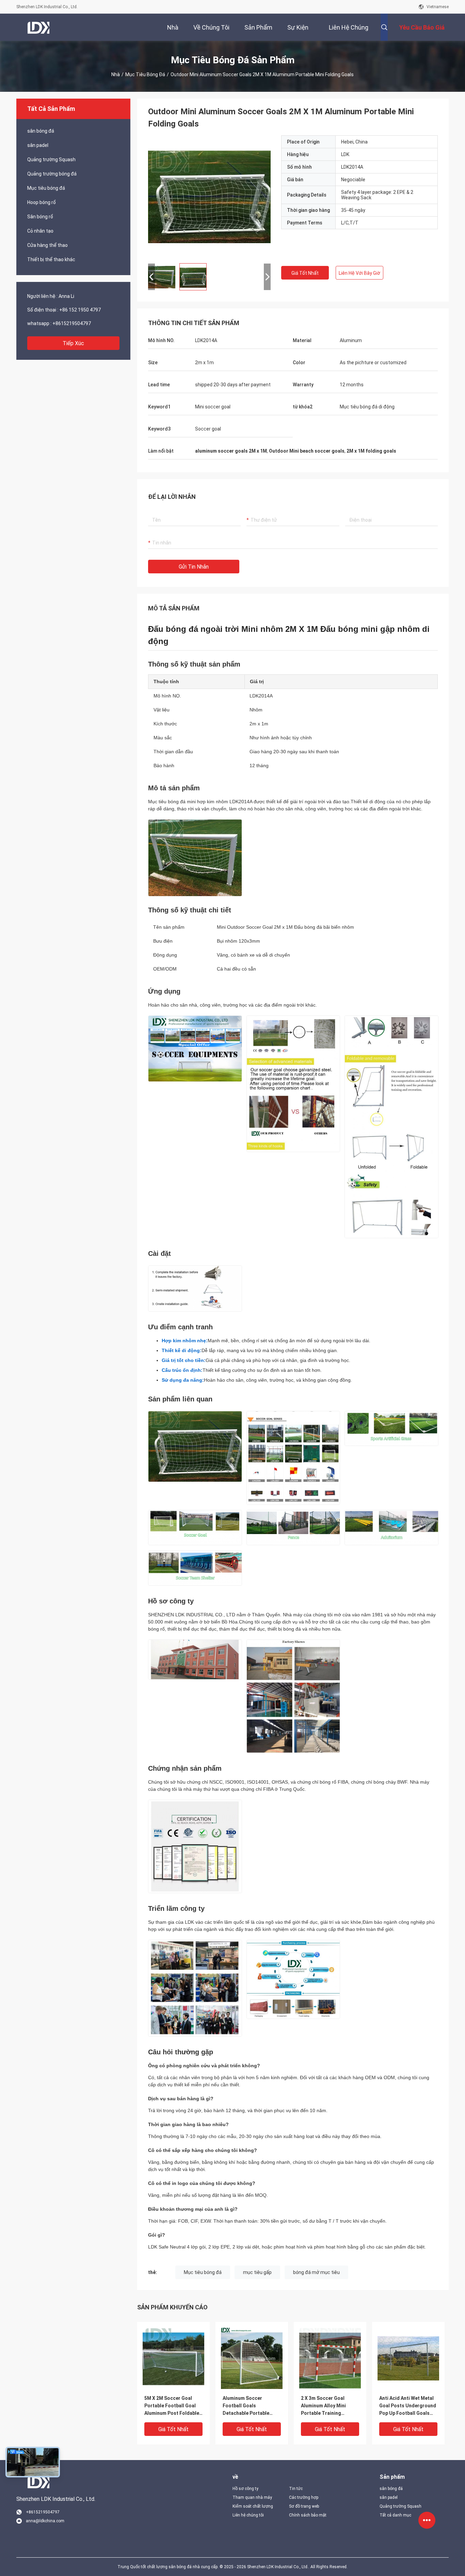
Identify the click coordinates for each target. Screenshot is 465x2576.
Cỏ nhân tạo (40, 231)
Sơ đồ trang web (304, 2506)
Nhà (116, 74)
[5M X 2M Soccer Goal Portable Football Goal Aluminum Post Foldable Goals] (173, 2358)
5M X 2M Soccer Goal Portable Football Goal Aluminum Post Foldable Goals (172, 2406)
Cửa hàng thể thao (47, 245)
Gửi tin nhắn (194, 567)
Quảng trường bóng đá (52, 174)
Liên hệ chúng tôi (248, 2515)
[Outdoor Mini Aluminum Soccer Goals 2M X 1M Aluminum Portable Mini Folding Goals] (209, 197)
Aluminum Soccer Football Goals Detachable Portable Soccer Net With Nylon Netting (248, 2406)
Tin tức (296, 2489)
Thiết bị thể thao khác (51, 259)
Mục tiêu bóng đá (145, 74)
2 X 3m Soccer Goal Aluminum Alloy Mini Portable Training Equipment (323, 2406)
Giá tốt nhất (305, 273)
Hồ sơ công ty (245, 2489)
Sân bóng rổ (40, 217)
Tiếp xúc (73, 343)
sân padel (38, 145)
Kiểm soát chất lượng (253, 2506)
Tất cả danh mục (395, 2515)
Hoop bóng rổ (42, 202)
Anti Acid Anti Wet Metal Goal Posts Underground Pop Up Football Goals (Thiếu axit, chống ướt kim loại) (408, 2406)
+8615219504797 (72, 323)
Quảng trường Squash (51, 159)
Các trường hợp (304, 2497)
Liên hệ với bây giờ (359, 273)
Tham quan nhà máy (252, 2497)
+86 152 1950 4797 (80, 310)
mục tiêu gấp (257, 2272)
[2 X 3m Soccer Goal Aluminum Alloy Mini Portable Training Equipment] (330, 2358)
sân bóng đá (41, 131)
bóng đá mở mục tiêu (316, 2272)
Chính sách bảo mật (308, 2515)
